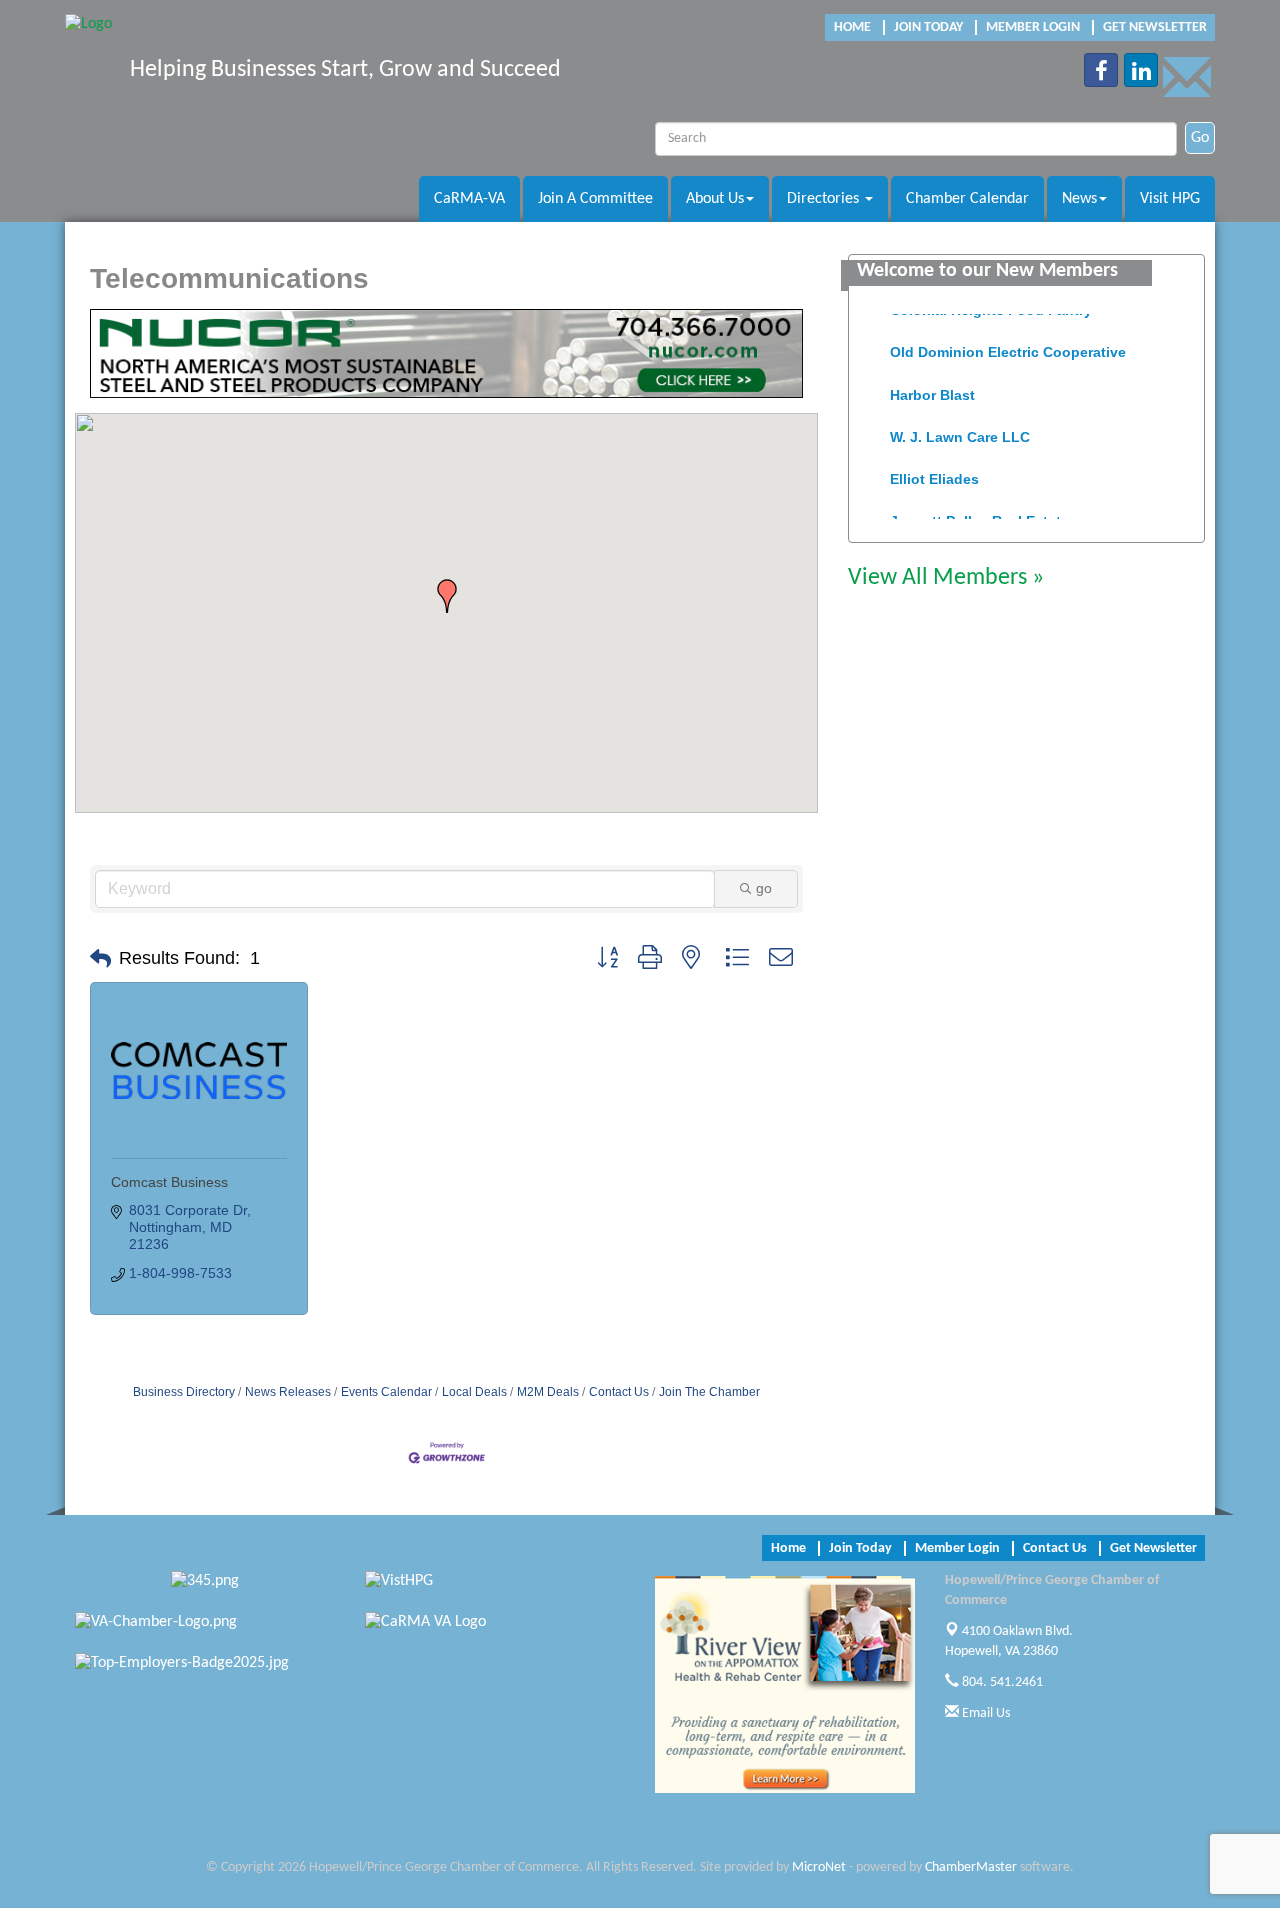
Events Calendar (386, 1392)
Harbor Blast (932, 386)
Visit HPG (1170, 199)
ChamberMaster (971, 1867)
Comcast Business (169, 1182)
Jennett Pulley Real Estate (979, 512)
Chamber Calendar (967, 199)
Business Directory (184, 1392)
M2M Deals (548, 1392)
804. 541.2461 (1001, 1682)
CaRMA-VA (469, 199)
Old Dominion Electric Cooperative (1008, 343)
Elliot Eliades (934, 470)
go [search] (764, 888)
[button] (447, 596)
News (1079, 199)
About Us (715, 199)
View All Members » (946, 578)
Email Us (984, 1713)
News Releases (288, 1392)
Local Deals (474, 1392)
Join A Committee (595, 199)
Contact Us (619, 1392)
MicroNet (819, 1867)
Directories (825, 199)
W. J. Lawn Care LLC (960, 428)
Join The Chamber (709, 1392)
